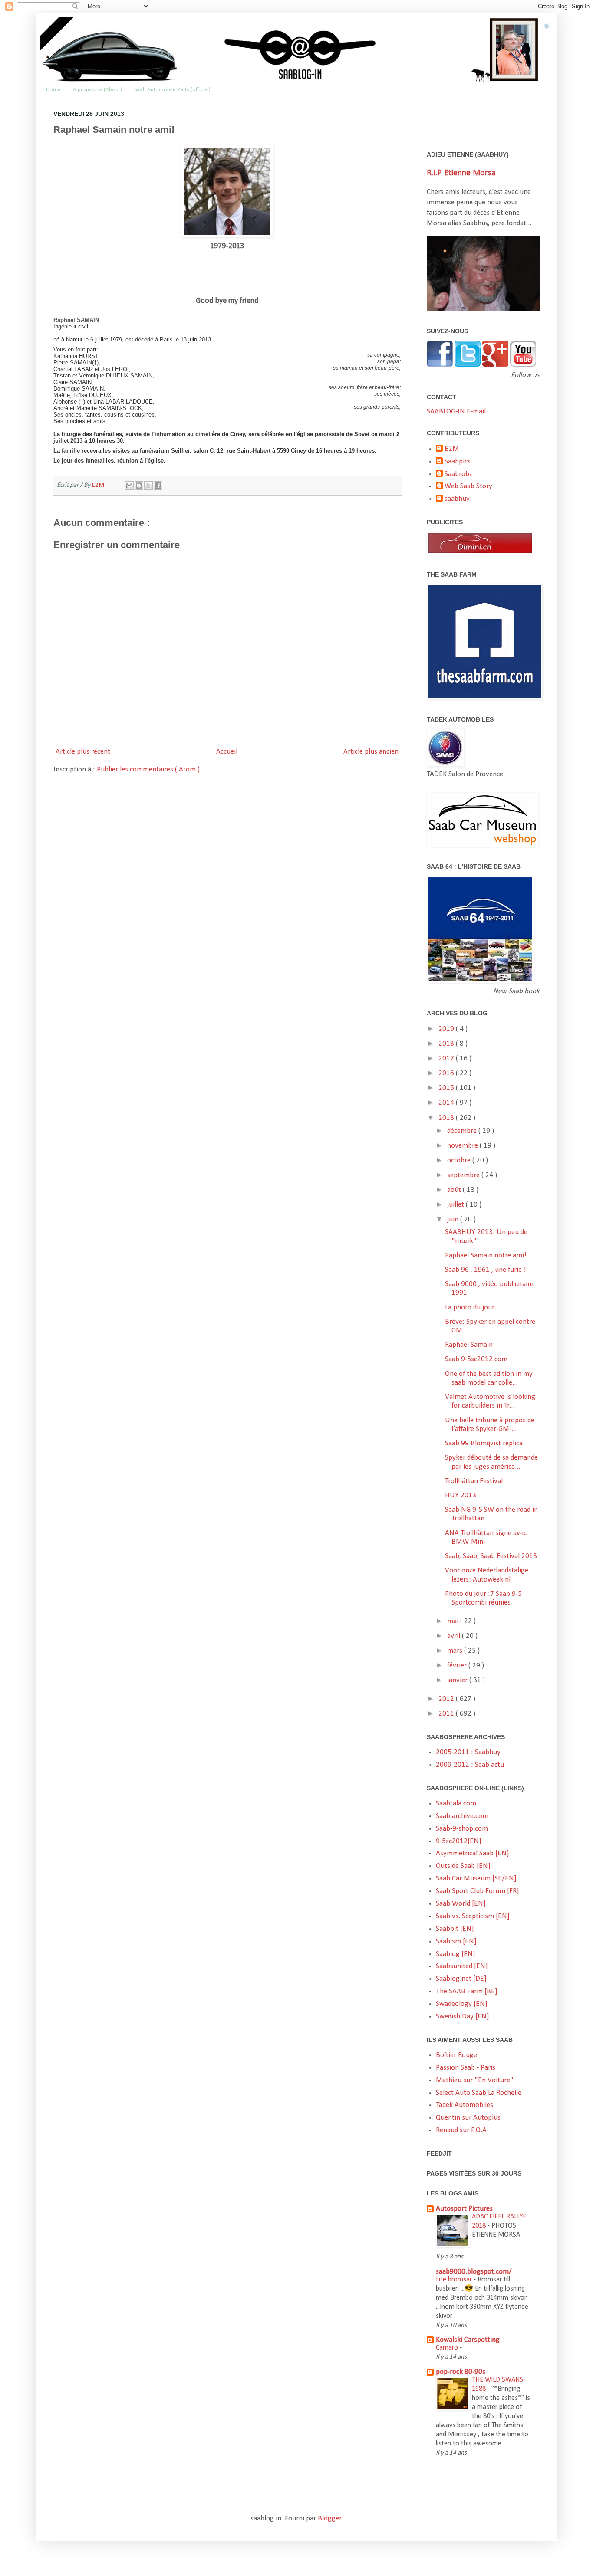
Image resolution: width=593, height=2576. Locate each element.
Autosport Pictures (464, 2209)
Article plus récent (83, 752)
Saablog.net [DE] (461, 1979)
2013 (447, 1118)
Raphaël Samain (469, 1345)
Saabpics (458, 461)
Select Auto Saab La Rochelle (479, 2093)
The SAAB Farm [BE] (467, 1991)
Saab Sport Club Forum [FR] (478, 1891)
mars (456, 1651)
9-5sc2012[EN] (459, 1841)
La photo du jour (470, 1308)
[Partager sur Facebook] (158, 486)
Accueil (227, 752)
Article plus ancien (371, 752)
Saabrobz (458, 474)
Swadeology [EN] (462, 2004)
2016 (447, 1073)
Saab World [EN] (461, 1904)
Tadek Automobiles (465, 2105)
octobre (460, 1160)
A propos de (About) (97, 90)
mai (454, 1621)
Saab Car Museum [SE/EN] (476, 1879)
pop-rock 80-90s (461, 2372)
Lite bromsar (455, 2280)
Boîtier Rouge (456, 2055)
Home (53, 90)
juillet (456, 1205)
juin (454, 1219)
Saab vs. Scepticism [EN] (473, 1916)
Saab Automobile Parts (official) (172, 90)
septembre (464, 1175)
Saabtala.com (456, 1803)
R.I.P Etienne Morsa (461, 173)
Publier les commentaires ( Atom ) (148, 770)
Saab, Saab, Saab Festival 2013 (491, 1556)
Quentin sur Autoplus (468, 2118)
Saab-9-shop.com (462, 1829)
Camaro (448, 2348)
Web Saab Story (468, 486)
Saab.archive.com (462, 1816)
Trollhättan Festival (474, 1481)
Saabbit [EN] (455, 1929)
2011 (447, 1714)
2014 (447, 1103)
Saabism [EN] (456, 1941)
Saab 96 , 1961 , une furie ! (486, 1270)
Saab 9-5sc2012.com (476, 1359)
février (458, 1665)
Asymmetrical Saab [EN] (473, 1853)
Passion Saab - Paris (466, 2068)
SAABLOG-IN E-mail (456, 412)
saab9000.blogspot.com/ (474, 2272)
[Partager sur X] (148, 486)
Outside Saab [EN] (463, 1866)
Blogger (329, 2519)
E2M (99, 485)
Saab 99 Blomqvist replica (484, 1443)
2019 (447, 1029)
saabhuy (457, 499)
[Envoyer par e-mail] (129, 486)
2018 (447, 1044)
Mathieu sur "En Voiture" (475, 2080)
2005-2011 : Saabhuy (468, 1752)
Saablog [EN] (456, 1954)
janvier (458, 1680)
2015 (447, 1088)
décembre (463, 1131)
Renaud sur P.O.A (461, 2130)
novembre (463, 1146)
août (455, 1190)
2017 (447, 1058)
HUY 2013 (461, 1495)
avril (455, 1636)
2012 (447, 1699)
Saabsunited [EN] (462, 1966)
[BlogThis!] (139, 486)
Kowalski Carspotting (468, 2340)
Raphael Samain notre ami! (486, 1255)
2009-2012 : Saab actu (470, 1765)
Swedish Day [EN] (463, 2016)
